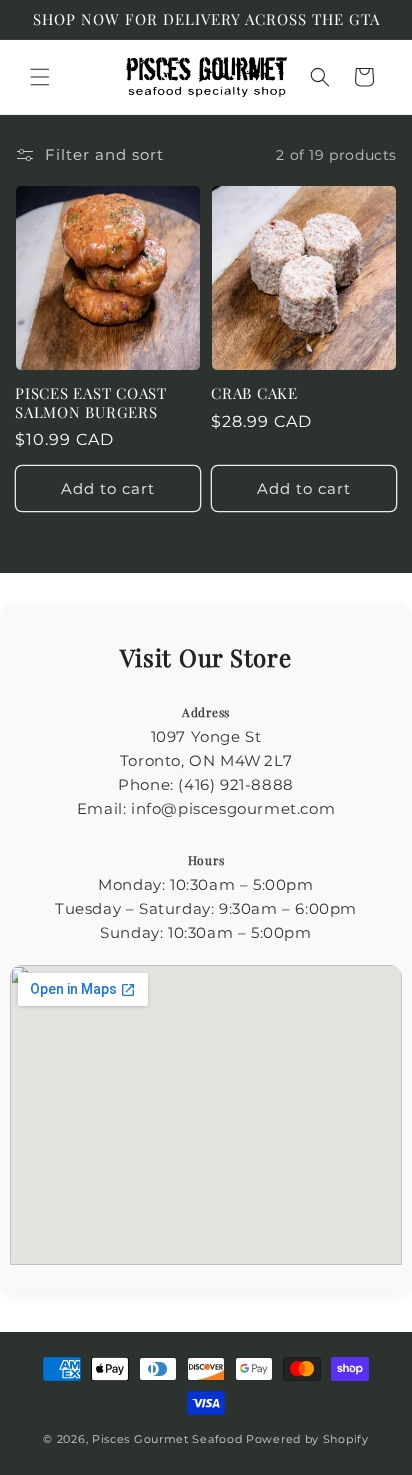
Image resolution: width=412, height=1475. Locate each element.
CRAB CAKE (254, 393)
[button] (40, 77)
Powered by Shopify (307, 1439)
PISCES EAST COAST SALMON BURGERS (91, 402)
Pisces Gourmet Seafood (167, 1439)
